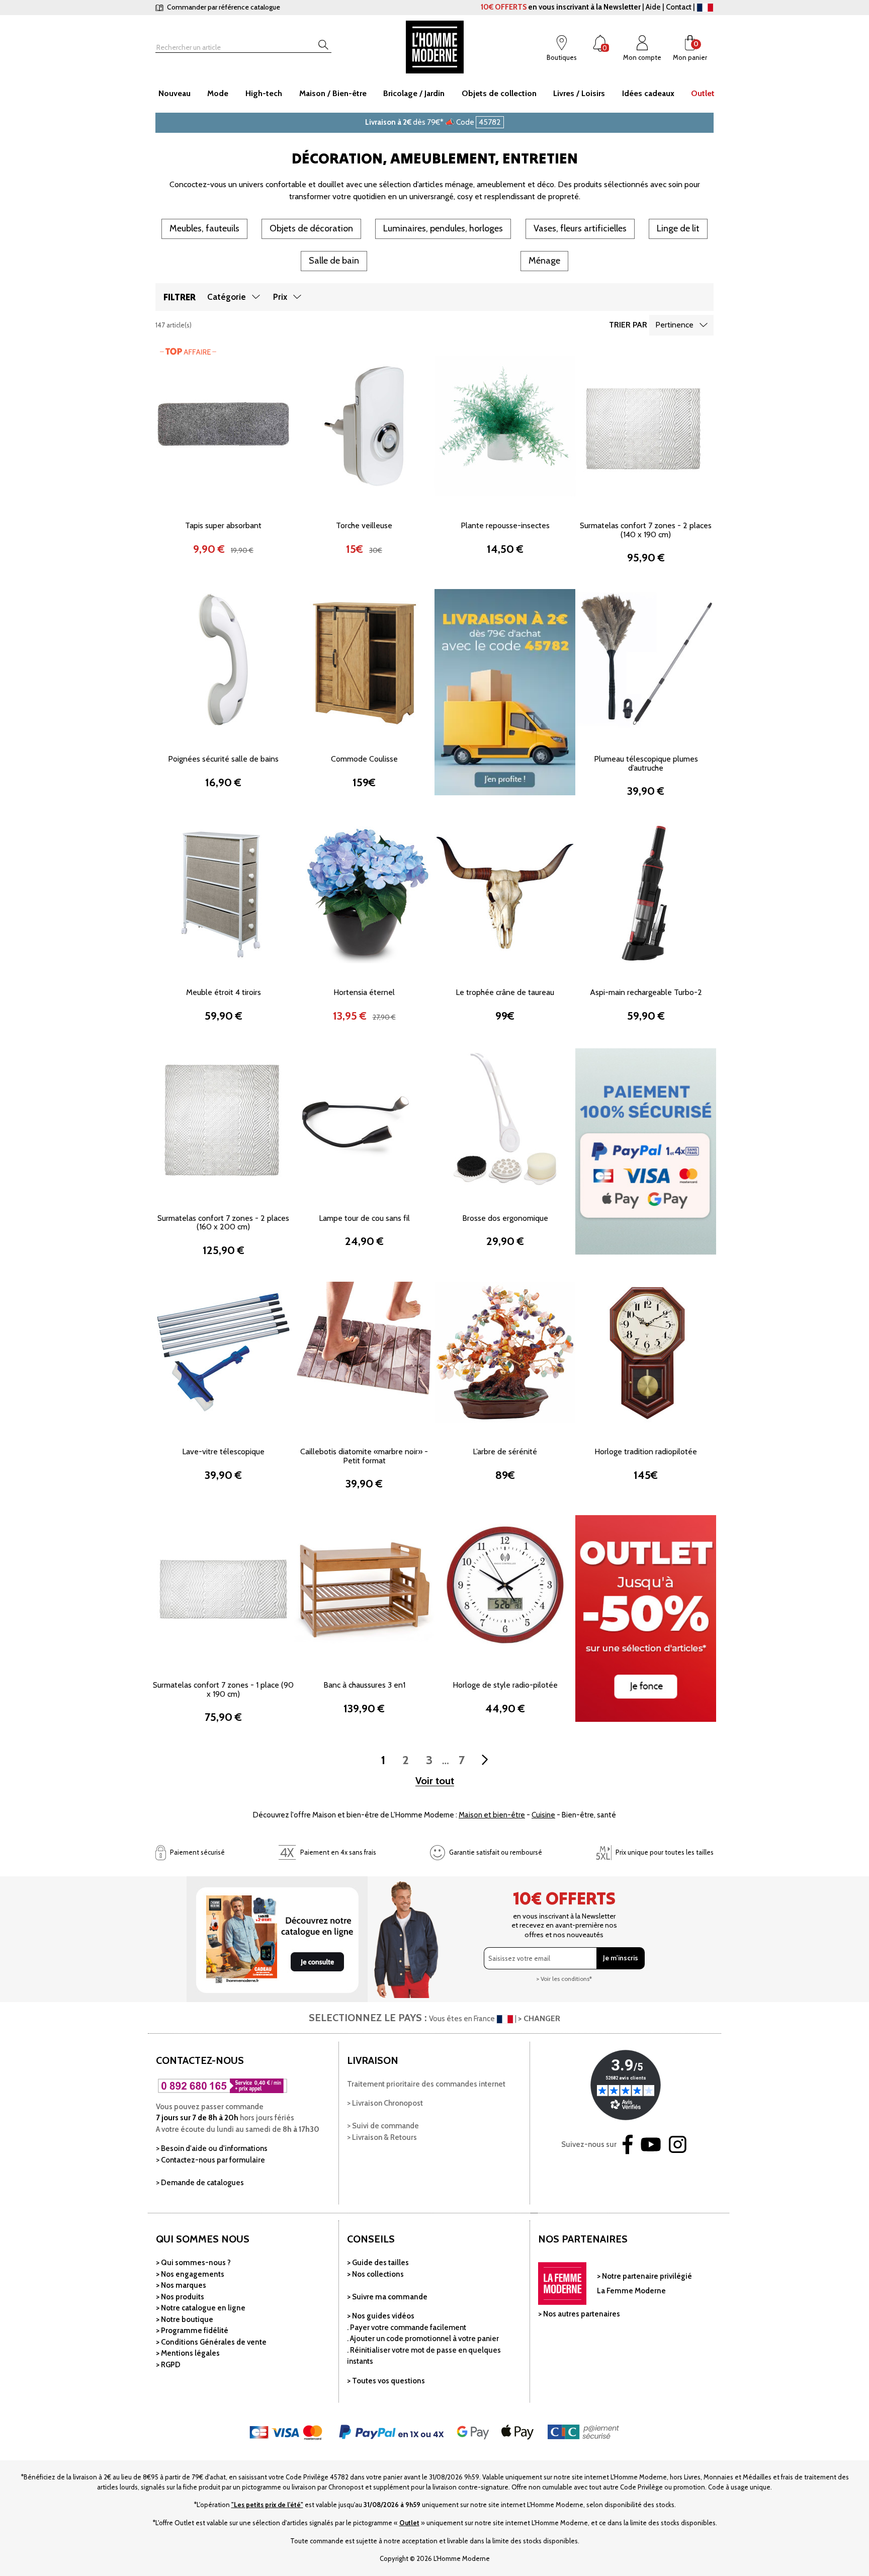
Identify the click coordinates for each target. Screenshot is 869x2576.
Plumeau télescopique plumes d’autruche (646, 763)
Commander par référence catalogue (223, 7)
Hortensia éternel (364, 992)
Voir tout (435, 1781)
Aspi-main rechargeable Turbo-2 (646, 992)
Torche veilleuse (364, 525)
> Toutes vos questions (386, 2381)
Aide (653, 7)
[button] (168, 425)
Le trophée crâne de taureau (505, 992)
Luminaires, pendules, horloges (443, 228)
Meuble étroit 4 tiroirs (224, 992)
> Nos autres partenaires (579, 2314)
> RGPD (168, 2365)
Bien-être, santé (589, 1815)
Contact (679, 7)
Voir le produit (223, 489)
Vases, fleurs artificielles (580, 228)
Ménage (544, 261)
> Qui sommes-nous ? (193, 2263)
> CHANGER (539, 2018)
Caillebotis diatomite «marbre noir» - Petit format (364, 1456)
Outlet (409, 2523)
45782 (490, 122)
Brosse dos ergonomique (505, 1218)
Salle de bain (334, 261)
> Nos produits (180, 2297)
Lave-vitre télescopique (223, 1451)
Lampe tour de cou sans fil (364, 1218)
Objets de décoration (311, 228)
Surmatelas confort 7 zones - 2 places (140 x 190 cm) (646, 530)
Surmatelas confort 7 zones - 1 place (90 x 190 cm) (223, 1689)
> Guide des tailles (378, 2263)
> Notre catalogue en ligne (201, 2308)
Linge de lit (678, 228)
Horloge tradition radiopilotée (646, 1451)
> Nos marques (181, 2285)
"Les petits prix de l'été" (267, 2505)
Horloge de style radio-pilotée (505, 1685)
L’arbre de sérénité (505, 1451)
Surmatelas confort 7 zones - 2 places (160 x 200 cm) (223, 1223)
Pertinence (674, 325)
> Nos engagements (190, 2274)
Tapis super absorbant (223, 525)
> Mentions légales (188, 2353)
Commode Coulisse (364, 759)
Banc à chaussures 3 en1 (364, 1685)
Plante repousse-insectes (505, 525)
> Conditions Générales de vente (211, 2342)
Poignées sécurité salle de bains (223, 759)
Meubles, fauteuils (204, 228)
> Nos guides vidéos (381, 2316)
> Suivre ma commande (387, 2297)
